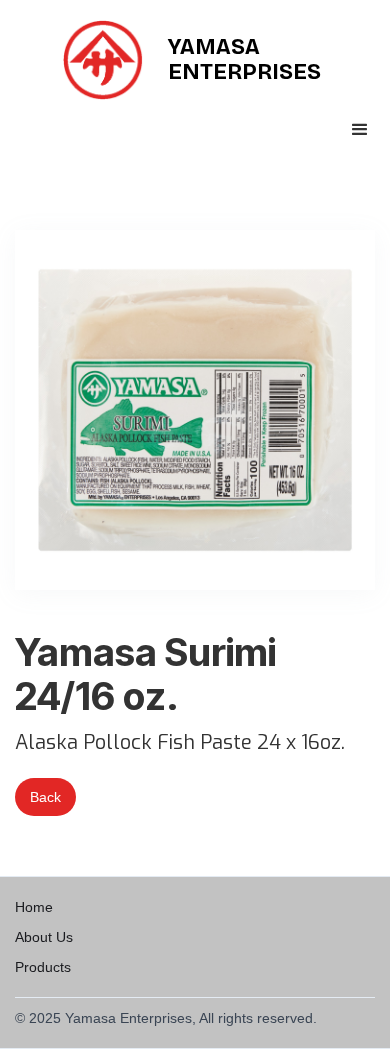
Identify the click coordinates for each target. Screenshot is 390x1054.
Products (43, 967)
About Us (44, 937)
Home (34, 907)
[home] (108, 60)
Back (45, 797)
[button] (360, 130)
